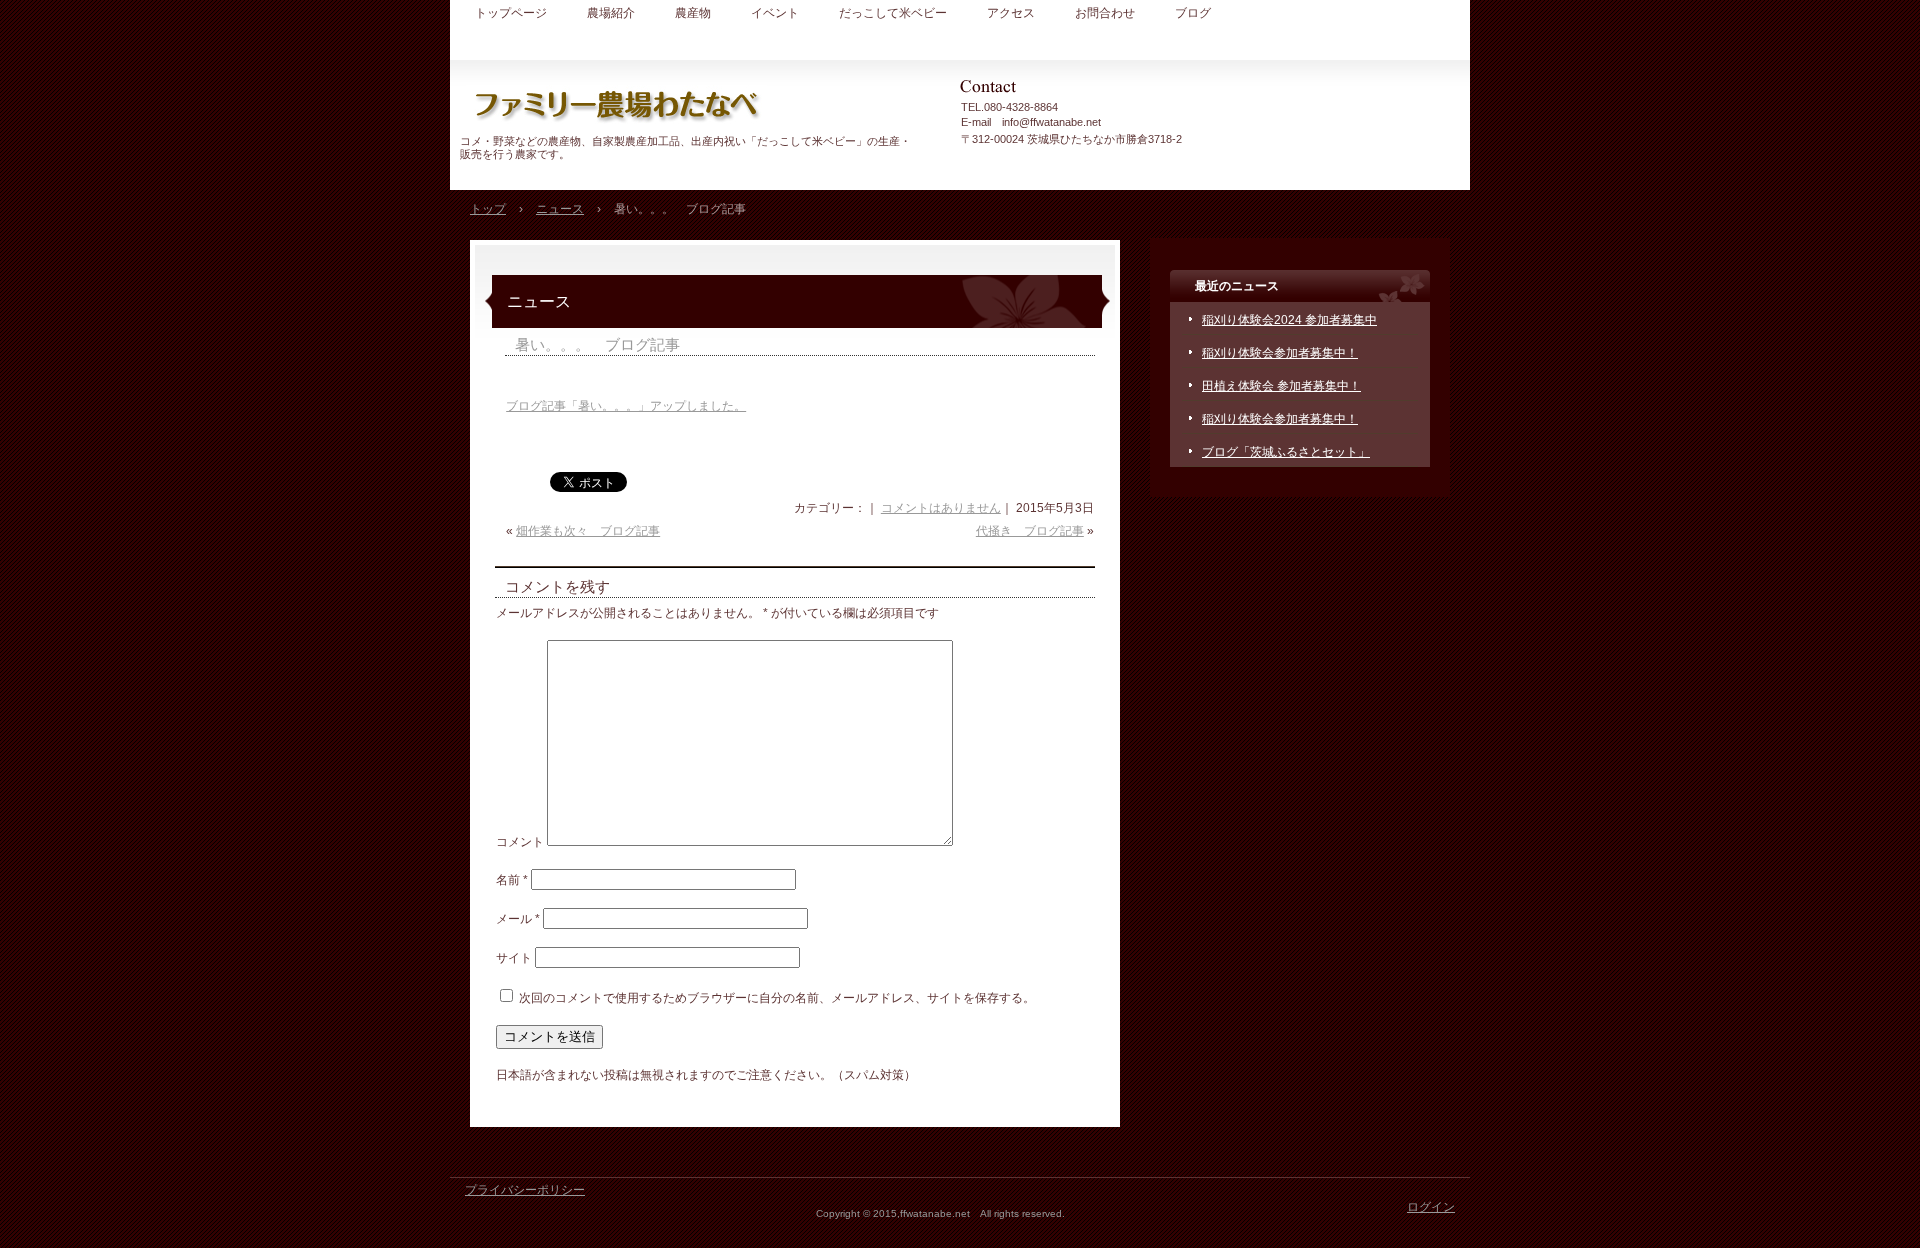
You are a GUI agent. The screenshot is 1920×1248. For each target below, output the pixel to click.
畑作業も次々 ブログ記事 (588, 531)
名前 (512, 880)
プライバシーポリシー (525, 1190)
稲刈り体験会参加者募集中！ (1280, 353)
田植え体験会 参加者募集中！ (1281, 386)
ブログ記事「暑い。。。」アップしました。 (626, 406)
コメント (520, 842)
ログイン (1431, 1207)
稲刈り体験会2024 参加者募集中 (1289, 320)
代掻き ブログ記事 (1030, 531)
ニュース (539, 301)
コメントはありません (941, 508)
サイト (514, 958)
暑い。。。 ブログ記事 (597, 344)
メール (518, 919)
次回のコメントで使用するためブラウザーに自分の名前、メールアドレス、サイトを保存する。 (777, 998)
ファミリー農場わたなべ (690, 105)
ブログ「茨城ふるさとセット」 (1286, 452)
